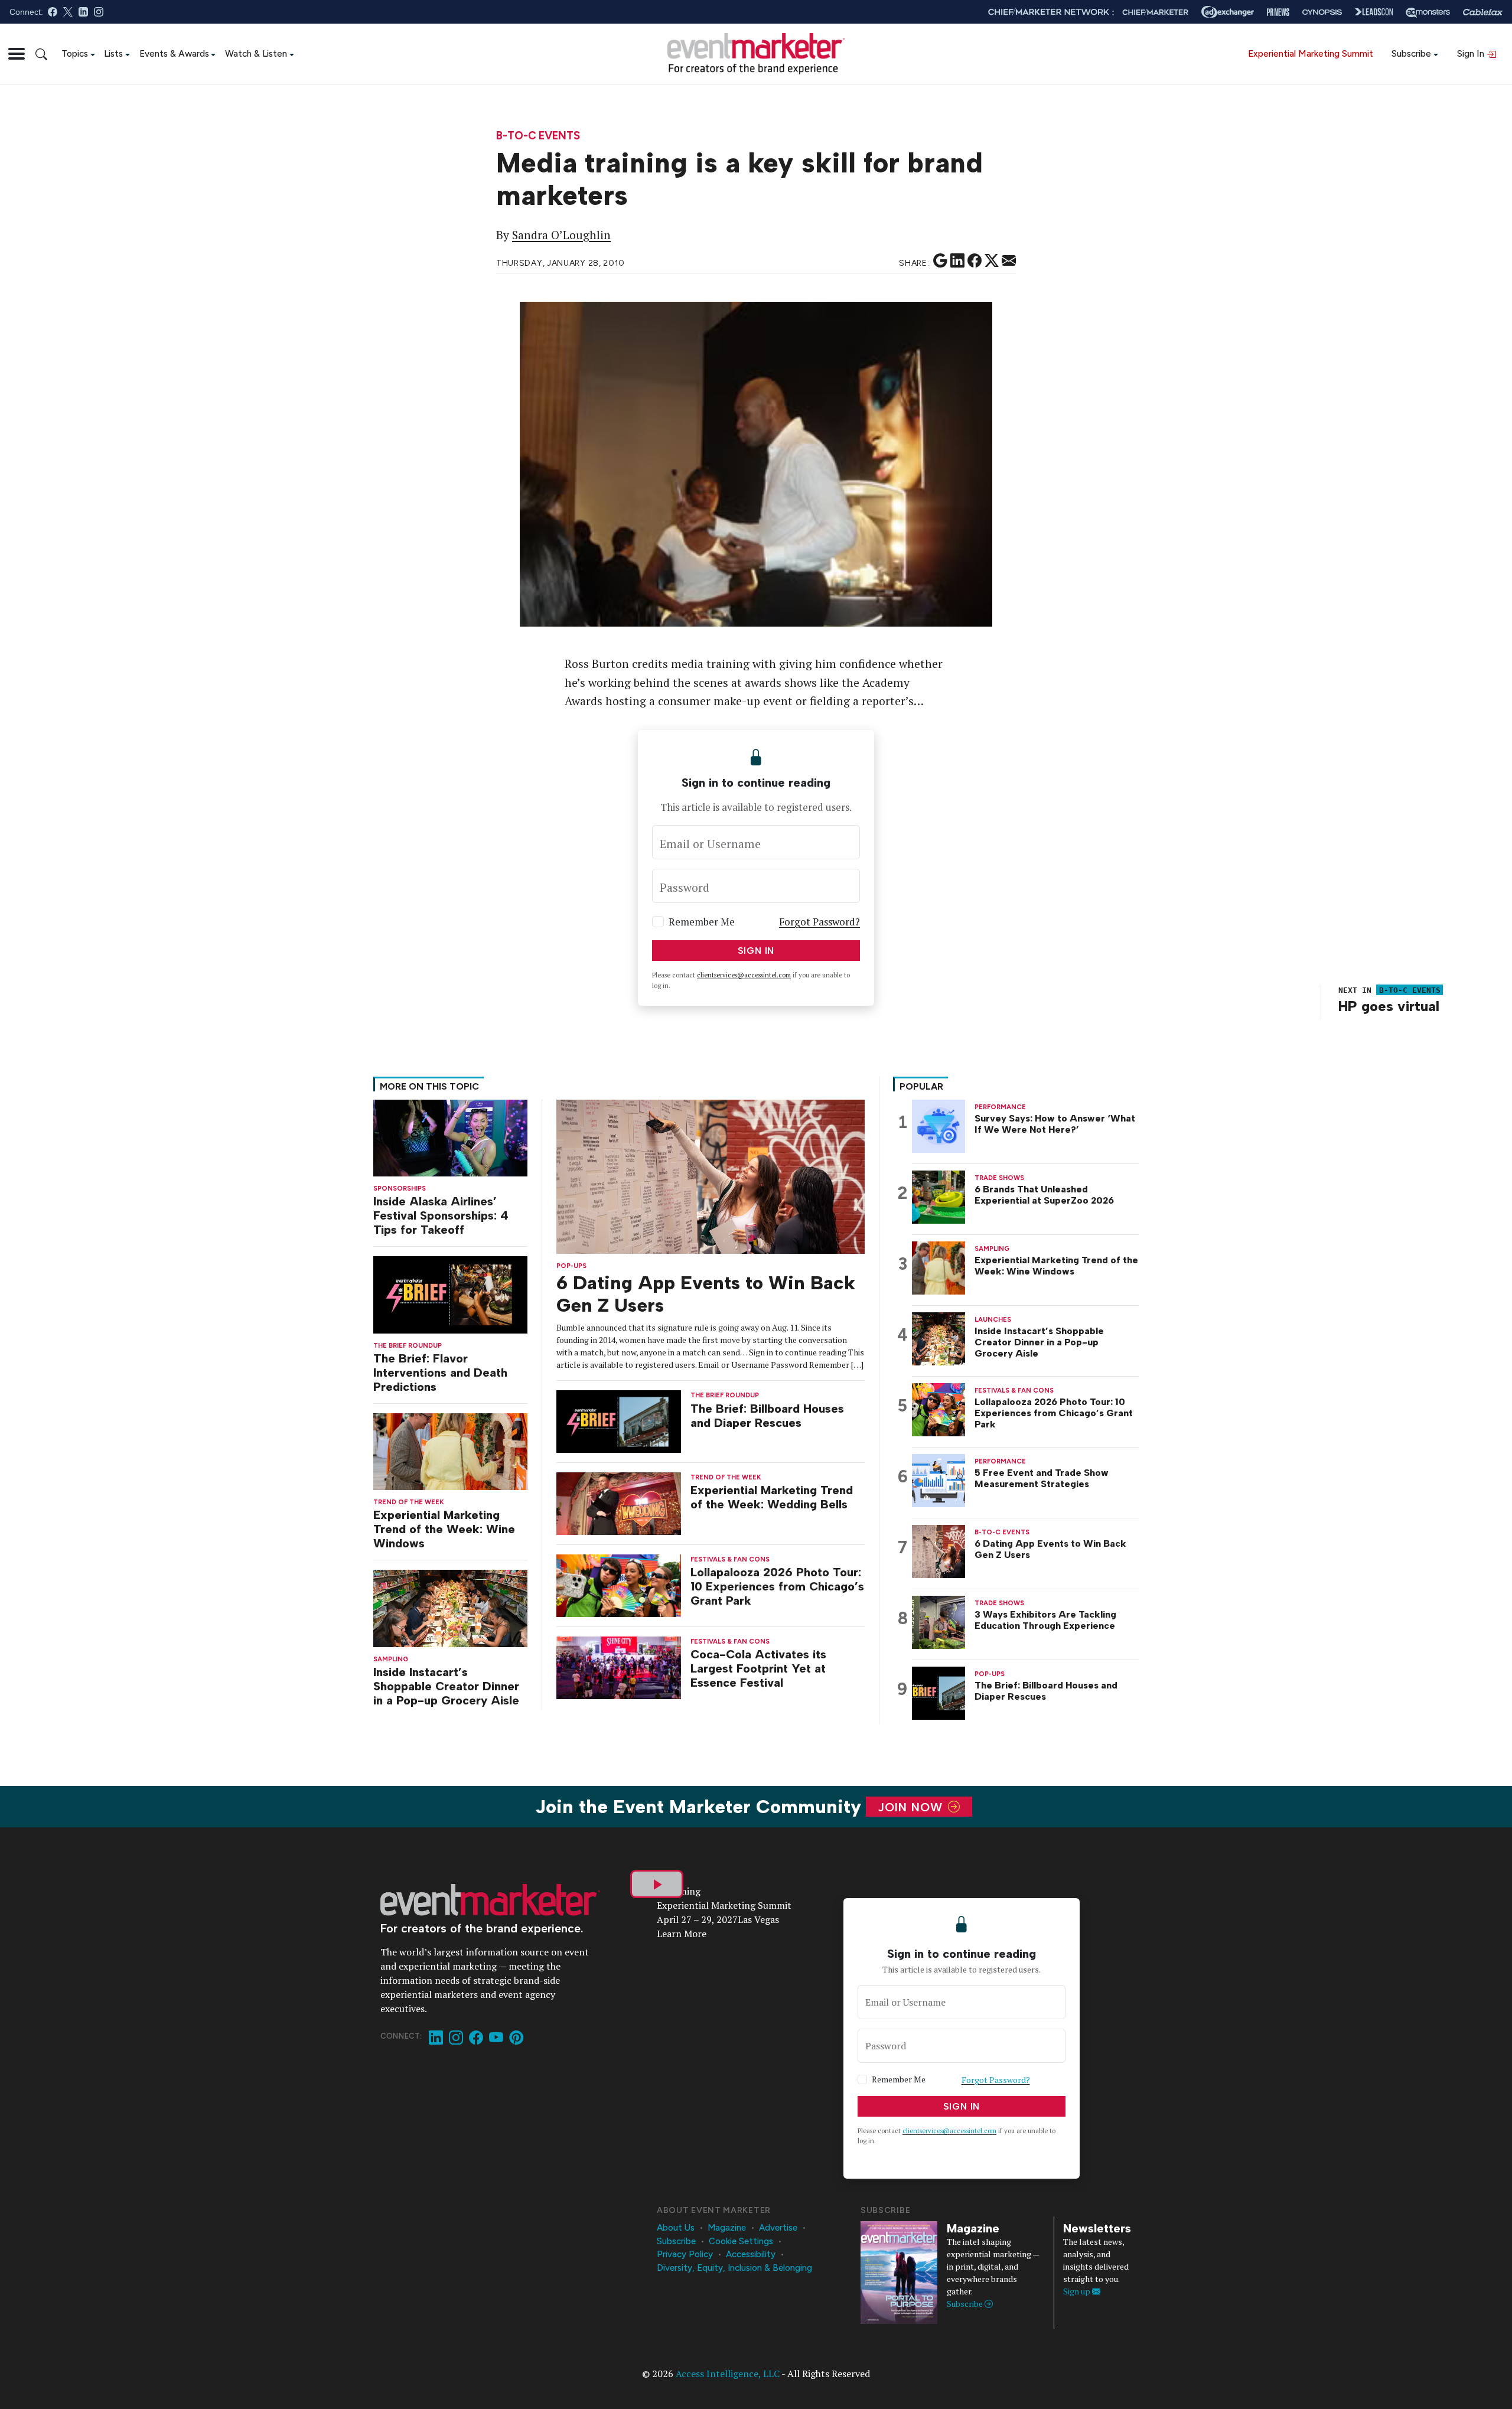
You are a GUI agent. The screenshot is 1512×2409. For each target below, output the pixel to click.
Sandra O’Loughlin (561, 235)
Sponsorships (400, 1189)
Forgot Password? (819, 922)
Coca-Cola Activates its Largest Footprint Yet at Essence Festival (758, 1668)
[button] (17, 54)
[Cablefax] (1483, 12)
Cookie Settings (741, 2241)
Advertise (778, 2228)
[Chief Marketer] (1155, 12)
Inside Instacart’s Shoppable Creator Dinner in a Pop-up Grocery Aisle (446, 1686)
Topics (75, 53)
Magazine (727, 2228)
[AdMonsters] (1428, 12)
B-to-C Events (538, 136)
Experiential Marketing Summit (1311, 53)
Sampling (391, 1659)
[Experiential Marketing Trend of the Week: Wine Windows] (450, 1451)
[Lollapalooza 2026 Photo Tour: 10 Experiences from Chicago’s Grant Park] (619, 1585)
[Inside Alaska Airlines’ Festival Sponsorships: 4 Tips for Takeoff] (450, 1137)
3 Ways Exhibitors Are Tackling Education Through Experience (1045, 1620)
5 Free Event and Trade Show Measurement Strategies (1042, 1478)
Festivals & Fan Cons (730, 1559)
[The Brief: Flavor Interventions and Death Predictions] (450, 1294)
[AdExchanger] (1228, 12)
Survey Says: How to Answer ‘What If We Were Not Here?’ (1055, 1124)
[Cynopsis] (1322, 12)
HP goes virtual (1389, 1006)
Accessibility (751, 2254)
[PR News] (1278, 12)
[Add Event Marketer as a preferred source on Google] (940, 261)
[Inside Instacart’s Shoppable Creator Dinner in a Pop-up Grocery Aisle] (450, 1607)
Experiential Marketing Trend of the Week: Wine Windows (444, 1529)
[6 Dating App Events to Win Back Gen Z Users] (711, 1176)
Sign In (1472, 53)
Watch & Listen (256, 53)
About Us (676, 2228)
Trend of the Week (409, 1502)
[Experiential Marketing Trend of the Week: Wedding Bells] (619, 1503)
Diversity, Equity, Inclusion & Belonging (734, 2268)
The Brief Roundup (408, 1346)
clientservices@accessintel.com (744, 975)
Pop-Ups (571, 1266)
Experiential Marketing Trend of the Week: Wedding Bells (772, 1497)
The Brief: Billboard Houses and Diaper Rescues (767, 1416)
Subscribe (1411, 53)
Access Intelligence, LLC (728, 2374)
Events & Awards (174, 53)
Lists (113, 53)
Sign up (1078, 2291)
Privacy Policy (685, 2254)
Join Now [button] (912, 1807)
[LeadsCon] (1374, 12)
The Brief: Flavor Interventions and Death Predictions (440, 1373)
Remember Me (702, 922)
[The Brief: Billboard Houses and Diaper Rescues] (619, 1421)
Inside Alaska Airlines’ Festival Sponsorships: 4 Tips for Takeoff (441, 1215)
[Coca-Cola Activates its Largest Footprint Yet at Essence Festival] (619, 1666)
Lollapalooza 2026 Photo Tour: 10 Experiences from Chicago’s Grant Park (777, 1586)
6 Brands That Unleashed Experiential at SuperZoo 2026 (1044, 1195)
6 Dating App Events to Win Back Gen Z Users (1050, 1549)
